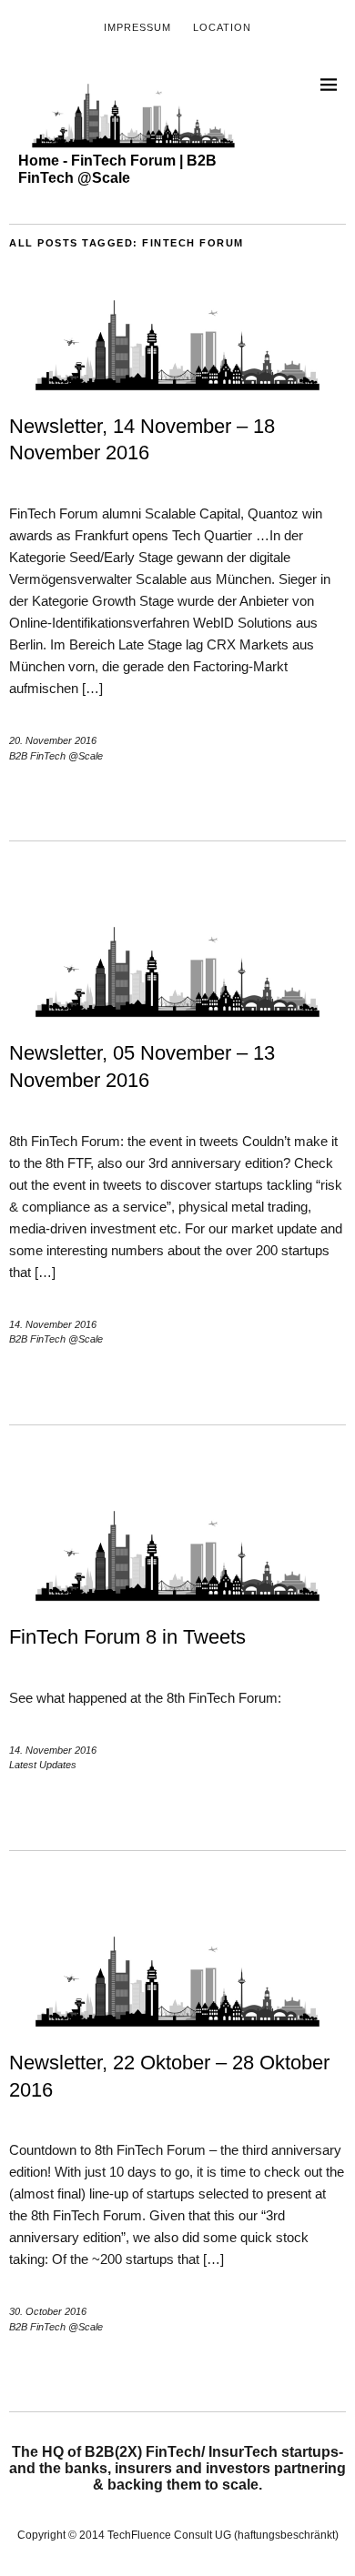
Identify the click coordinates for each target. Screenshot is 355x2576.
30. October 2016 (48, 2311)
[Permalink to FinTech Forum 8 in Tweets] (177, 1597)
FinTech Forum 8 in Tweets (127, 1637)
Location (222, 27)
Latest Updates (43, 1765)
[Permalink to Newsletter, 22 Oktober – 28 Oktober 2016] (177, 2023)
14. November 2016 (53, 1324)
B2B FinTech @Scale (56, 756)
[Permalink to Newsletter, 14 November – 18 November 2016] (177, 386)
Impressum (137, 27)
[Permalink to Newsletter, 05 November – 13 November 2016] (177, 1013)
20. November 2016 (53, 740)
